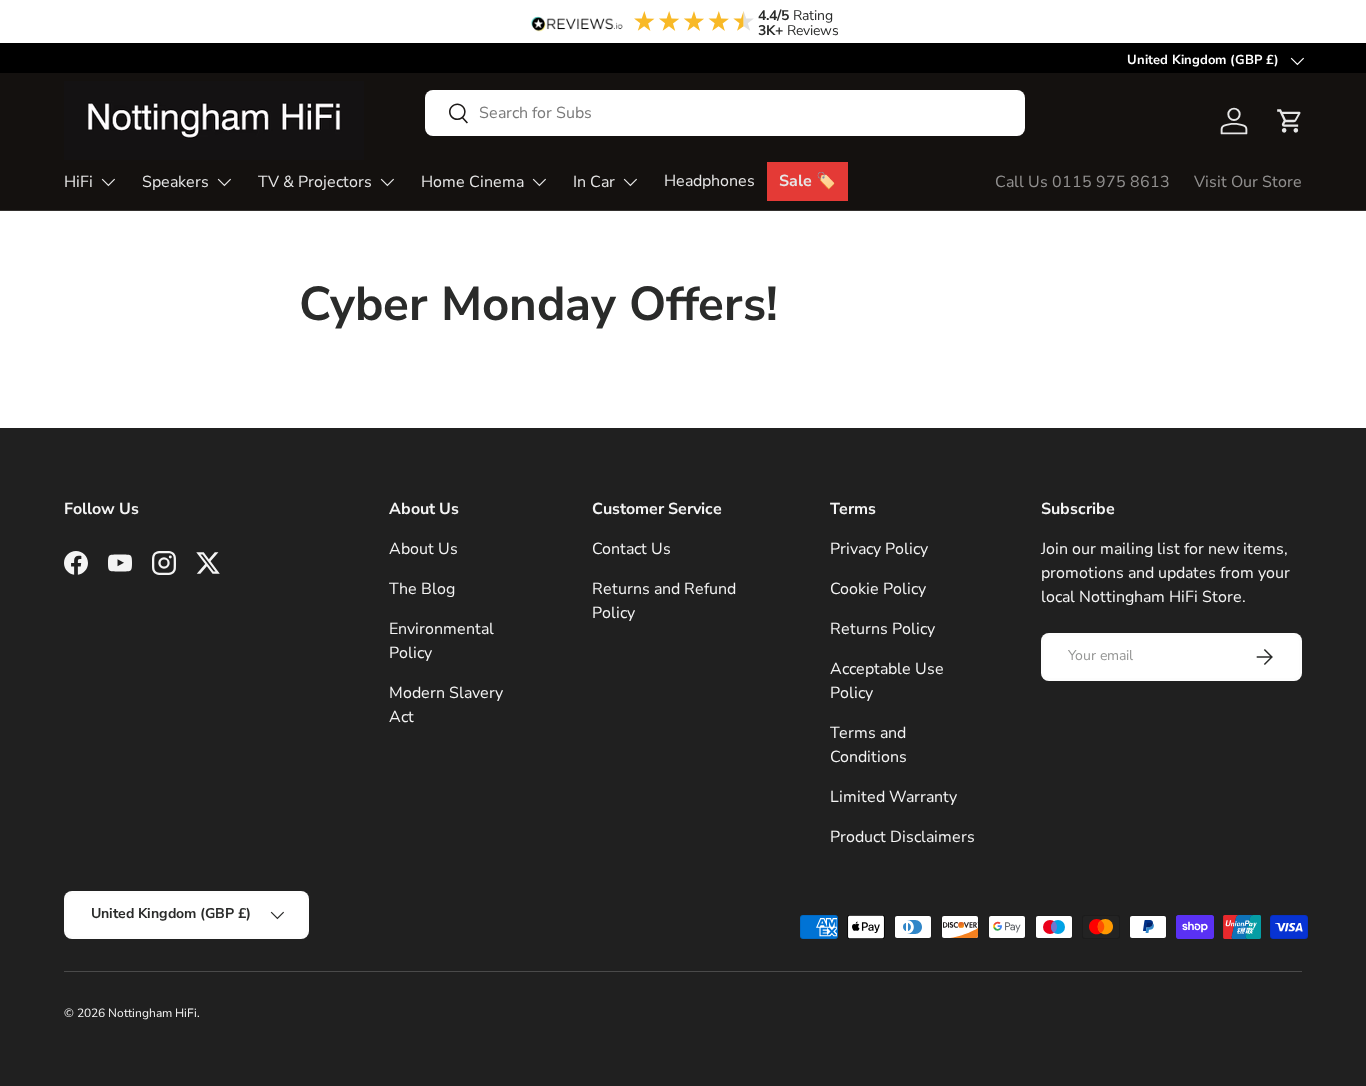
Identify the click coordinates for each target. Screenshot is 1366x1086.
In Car (594, 182)
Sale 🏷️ (807, 181)
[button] (1290, 121)
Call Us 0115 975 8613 (1082, 182)
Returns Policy (882, 629)
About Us (423, 549)
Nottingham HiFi (152, 1013)
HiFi (78, 182)
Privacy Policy (879, 549)
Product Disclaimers (902, 837)
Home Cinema (472, 182)
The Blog (422, 589)
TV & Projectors (315, 182)
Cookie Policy (878, 589)
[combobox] (725, 113)
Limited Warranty (893, 797)
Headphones (709, 181)
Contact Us (631, 549)
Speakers (175, 182)
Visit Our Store (1248, 182)
